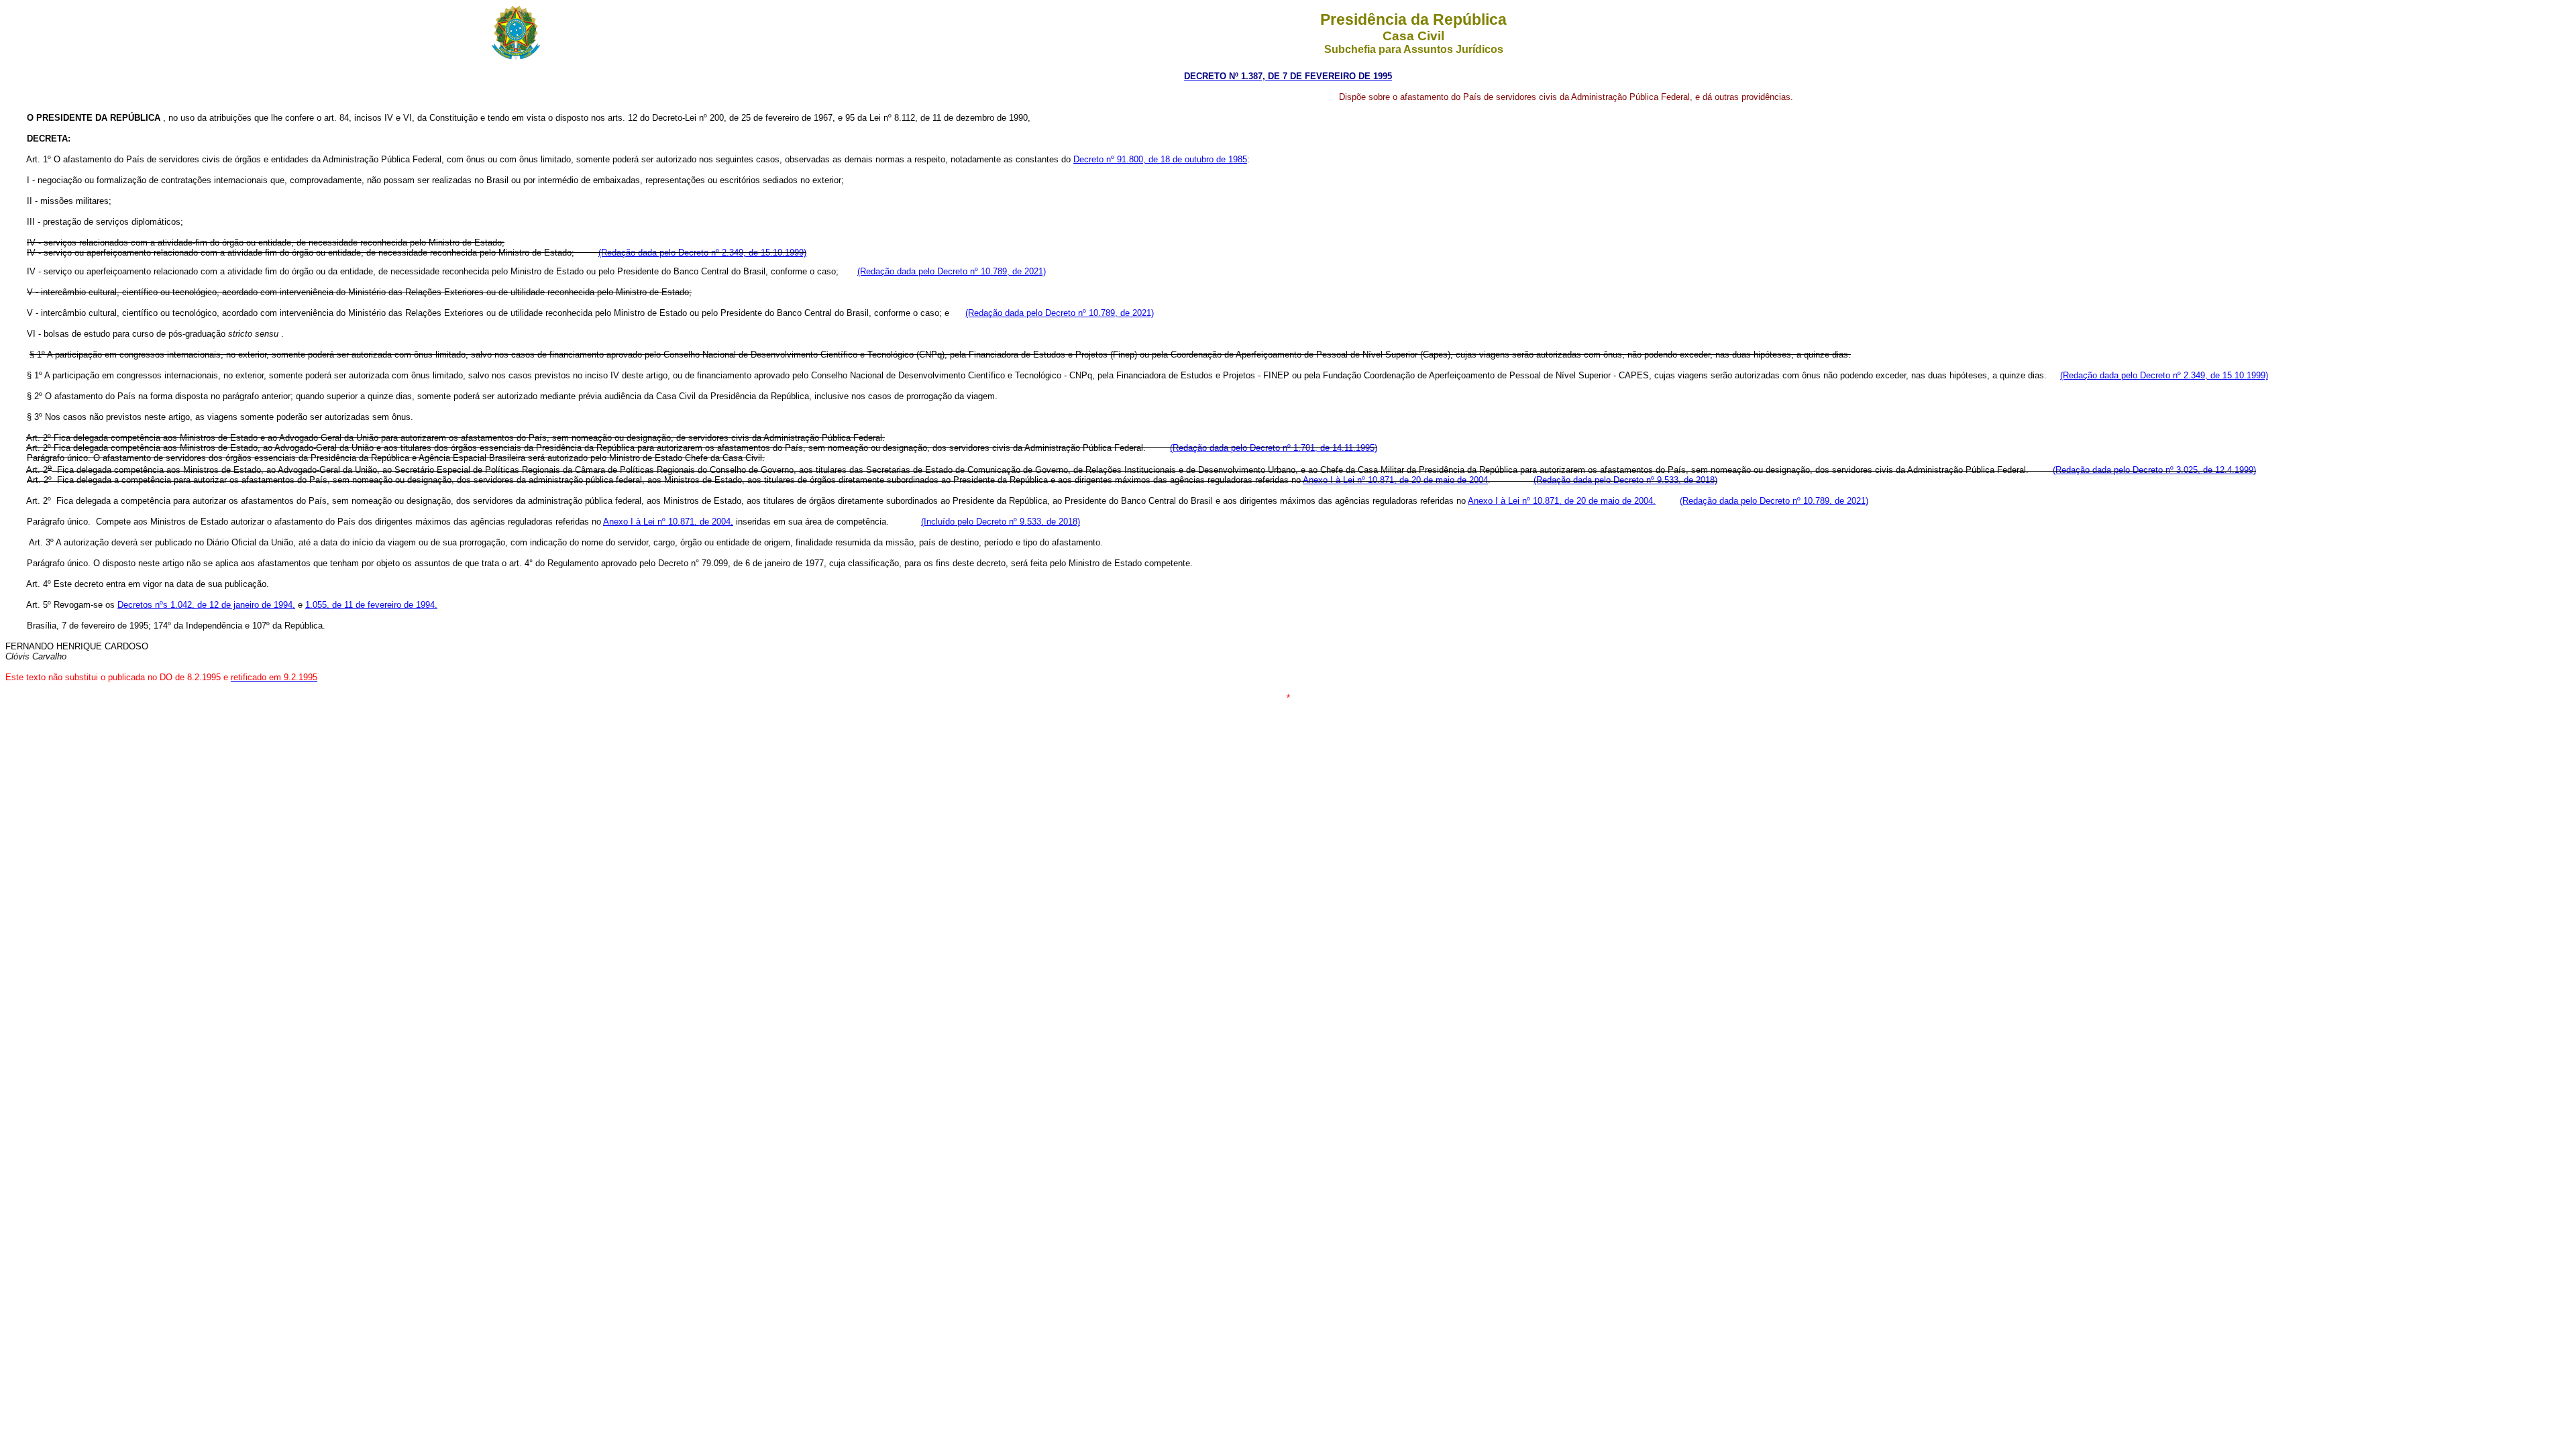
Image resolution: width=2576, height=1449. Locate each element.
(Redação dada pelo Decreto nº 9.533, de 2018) (1625, 480)
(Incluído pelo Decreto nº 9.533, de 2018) (1001, 522)
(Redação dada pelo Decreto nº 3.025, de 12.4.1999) (2154, 470)
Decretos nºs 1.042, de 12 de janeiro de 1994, (206, 605)
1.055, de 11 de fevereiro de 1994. (371, 605)
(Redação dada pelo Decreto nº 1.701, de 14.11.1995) (1274, 448)
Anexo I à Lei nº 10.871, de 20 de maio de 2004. (1562, 501)
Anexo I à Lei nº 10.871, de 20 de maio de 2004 (1395, 480)
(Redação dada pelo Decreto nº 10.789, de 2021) (952, 271)
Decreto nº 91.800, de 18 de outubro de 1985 (1160, 159)
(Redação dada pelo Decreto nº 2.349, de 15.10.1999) (702, 253)
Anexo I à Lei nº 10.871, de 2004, (668, 522)
